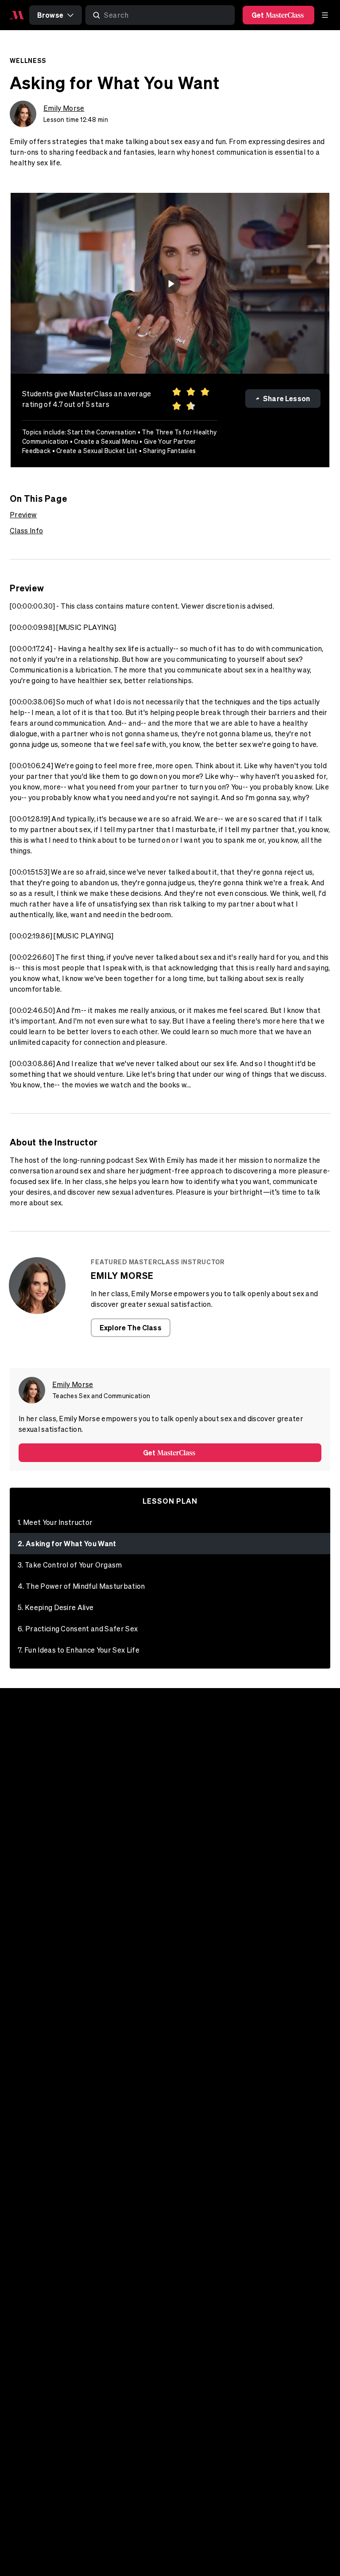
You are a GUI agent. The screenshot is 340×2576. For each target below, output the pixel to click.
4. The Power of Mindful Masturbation (81, 1586)
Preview (23, 515)
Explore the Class (131, 1327)
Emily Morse (64, 108)
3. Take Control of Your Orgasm (70, 1565)
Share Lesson (286, 398)
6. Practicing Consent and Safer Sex (78, 1629)
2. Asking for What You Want (67, 1543)
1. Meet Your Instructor (55, 1522)
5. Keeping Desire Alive (56, 1607)
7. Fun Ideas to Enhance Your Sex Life (79, 1650)
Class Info (26, 531)
